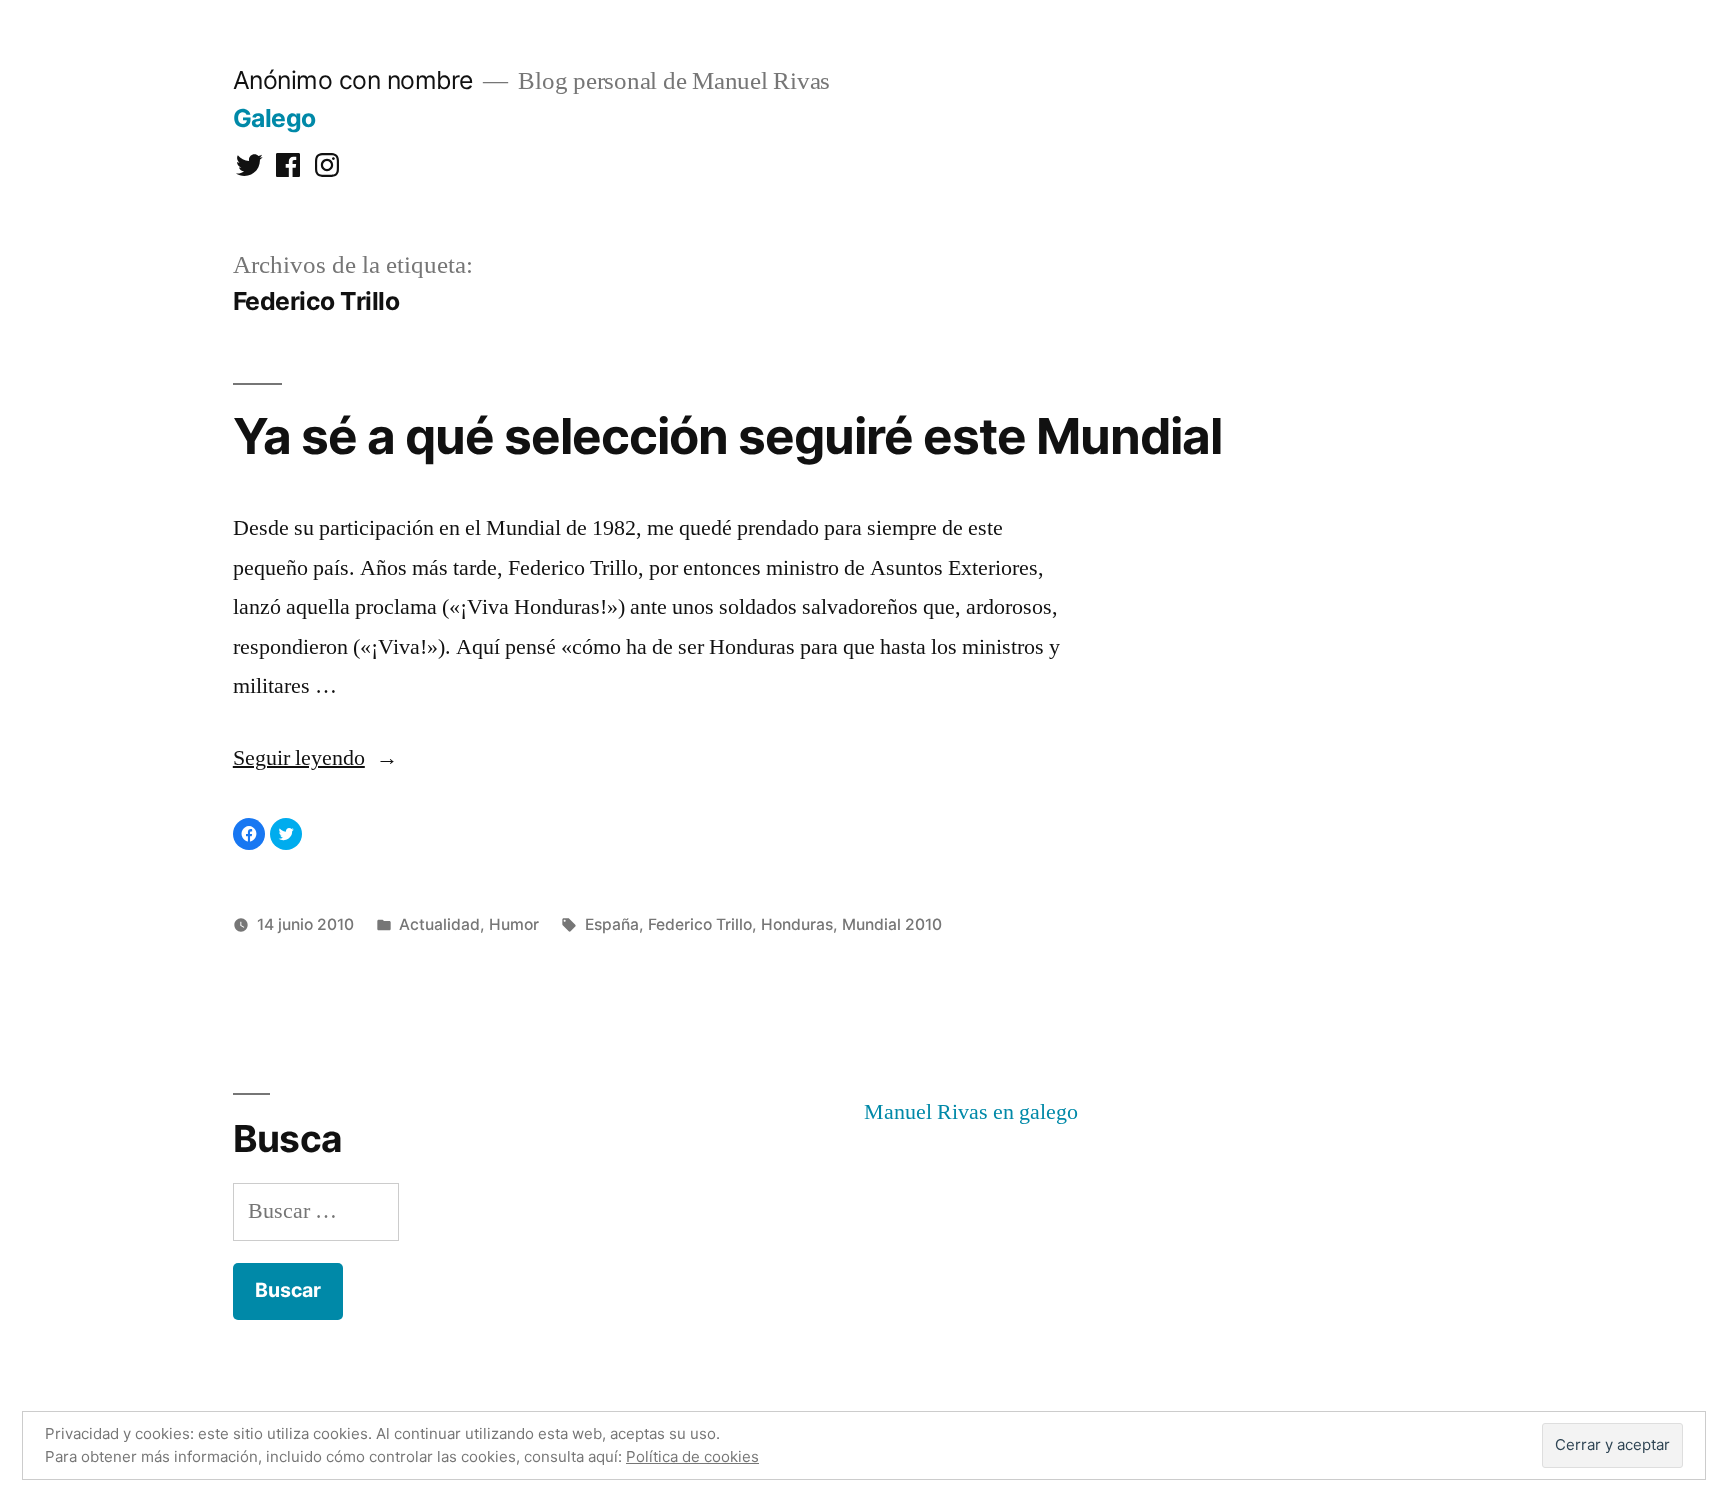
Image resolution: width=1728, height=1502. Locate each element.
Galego (274, 118)
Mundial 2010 (892, 924)
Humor (514, 924)
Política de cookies (692, 1456)
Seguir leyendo (315, 758)
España (612, 924)
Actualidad (439, 924)
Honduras (797, 924)
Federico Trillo (700, 924)
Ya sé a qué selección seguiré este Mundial (727, 436)
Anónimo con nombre (353, 80)
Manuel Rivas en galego (971, 1112)
